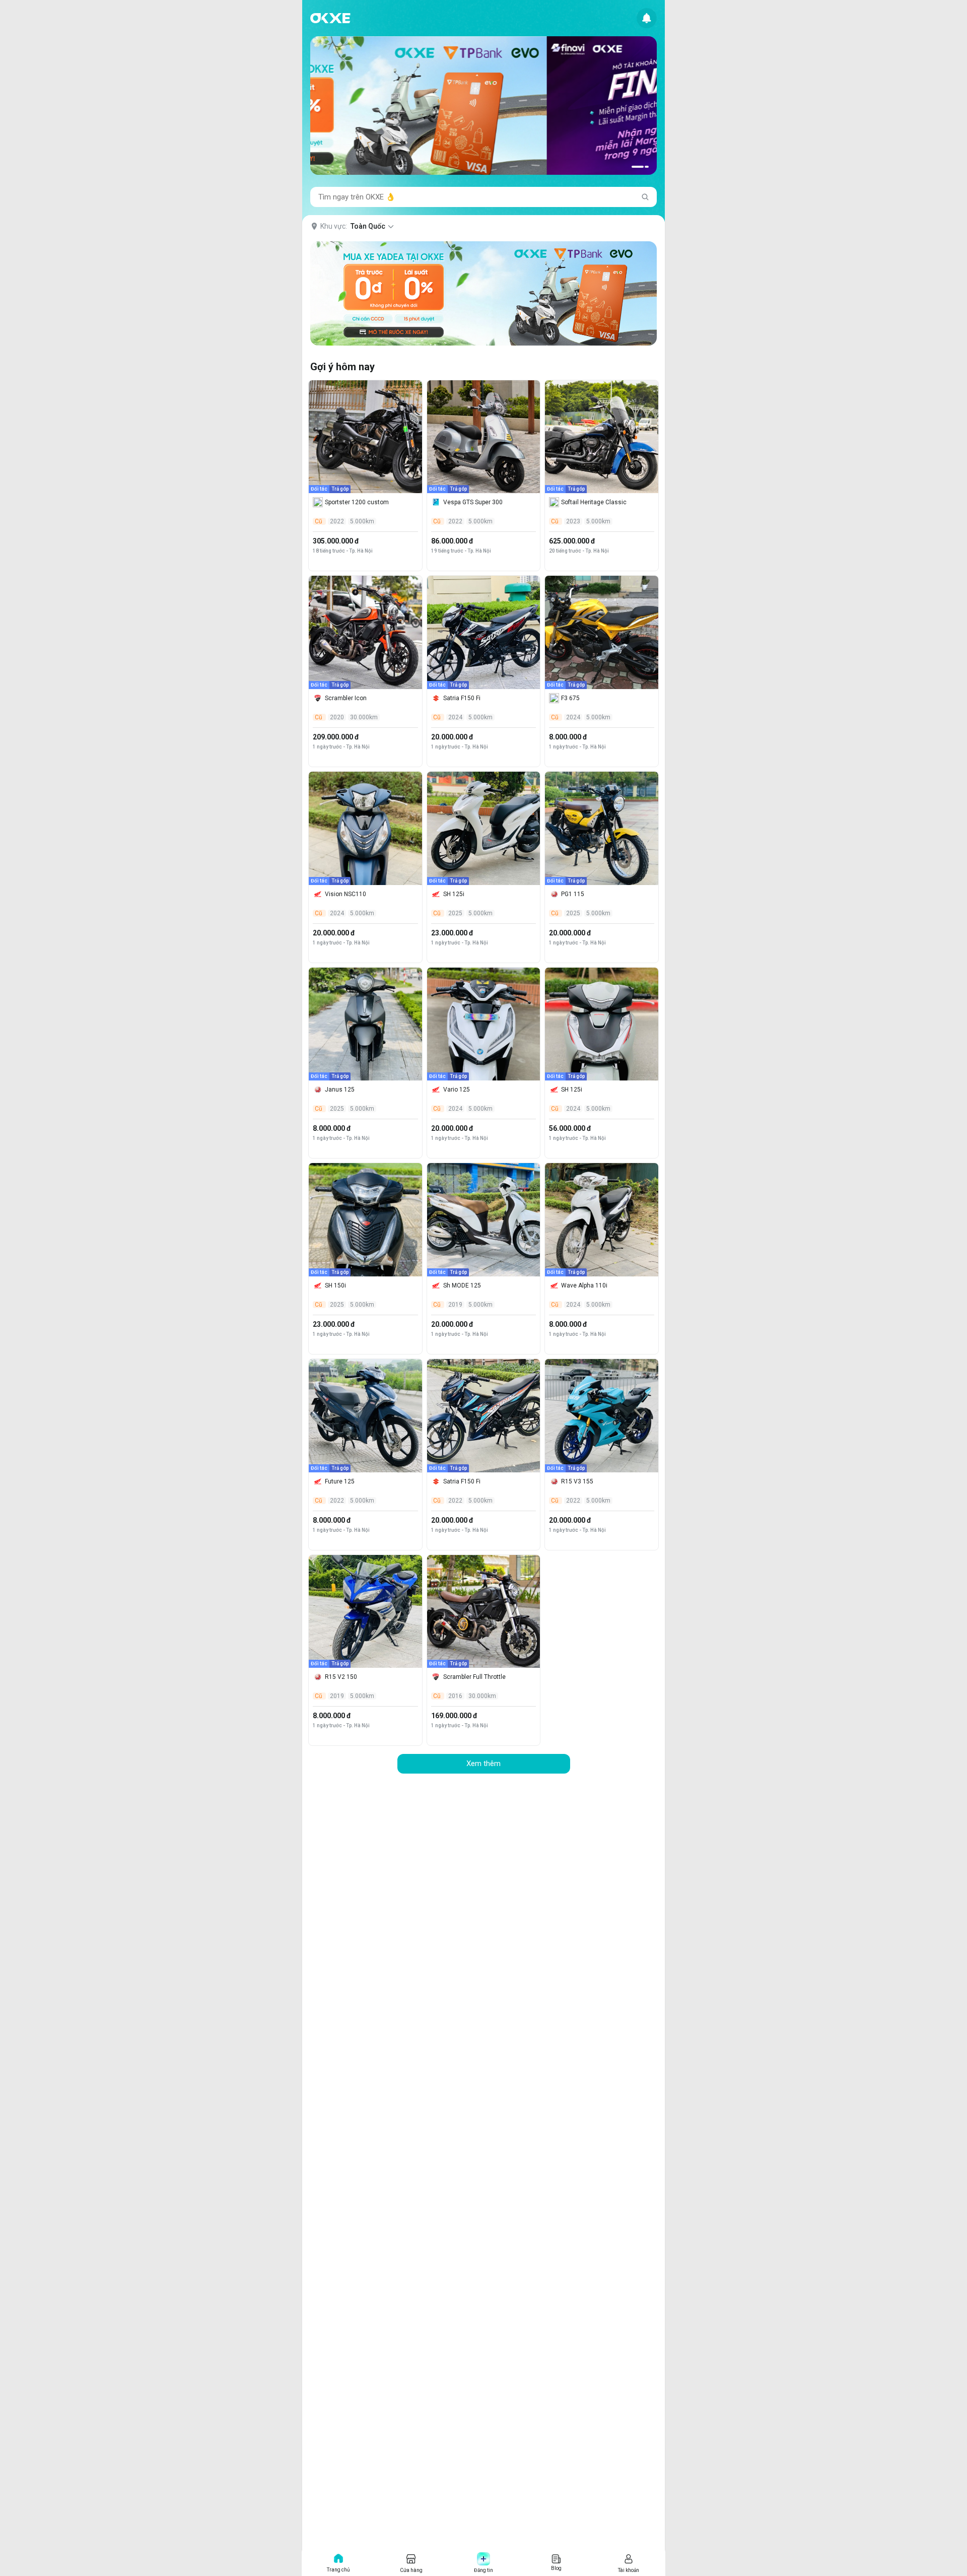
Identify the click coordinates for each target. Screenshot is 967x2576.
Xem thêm (483, 1764)
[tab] (638, 167)
